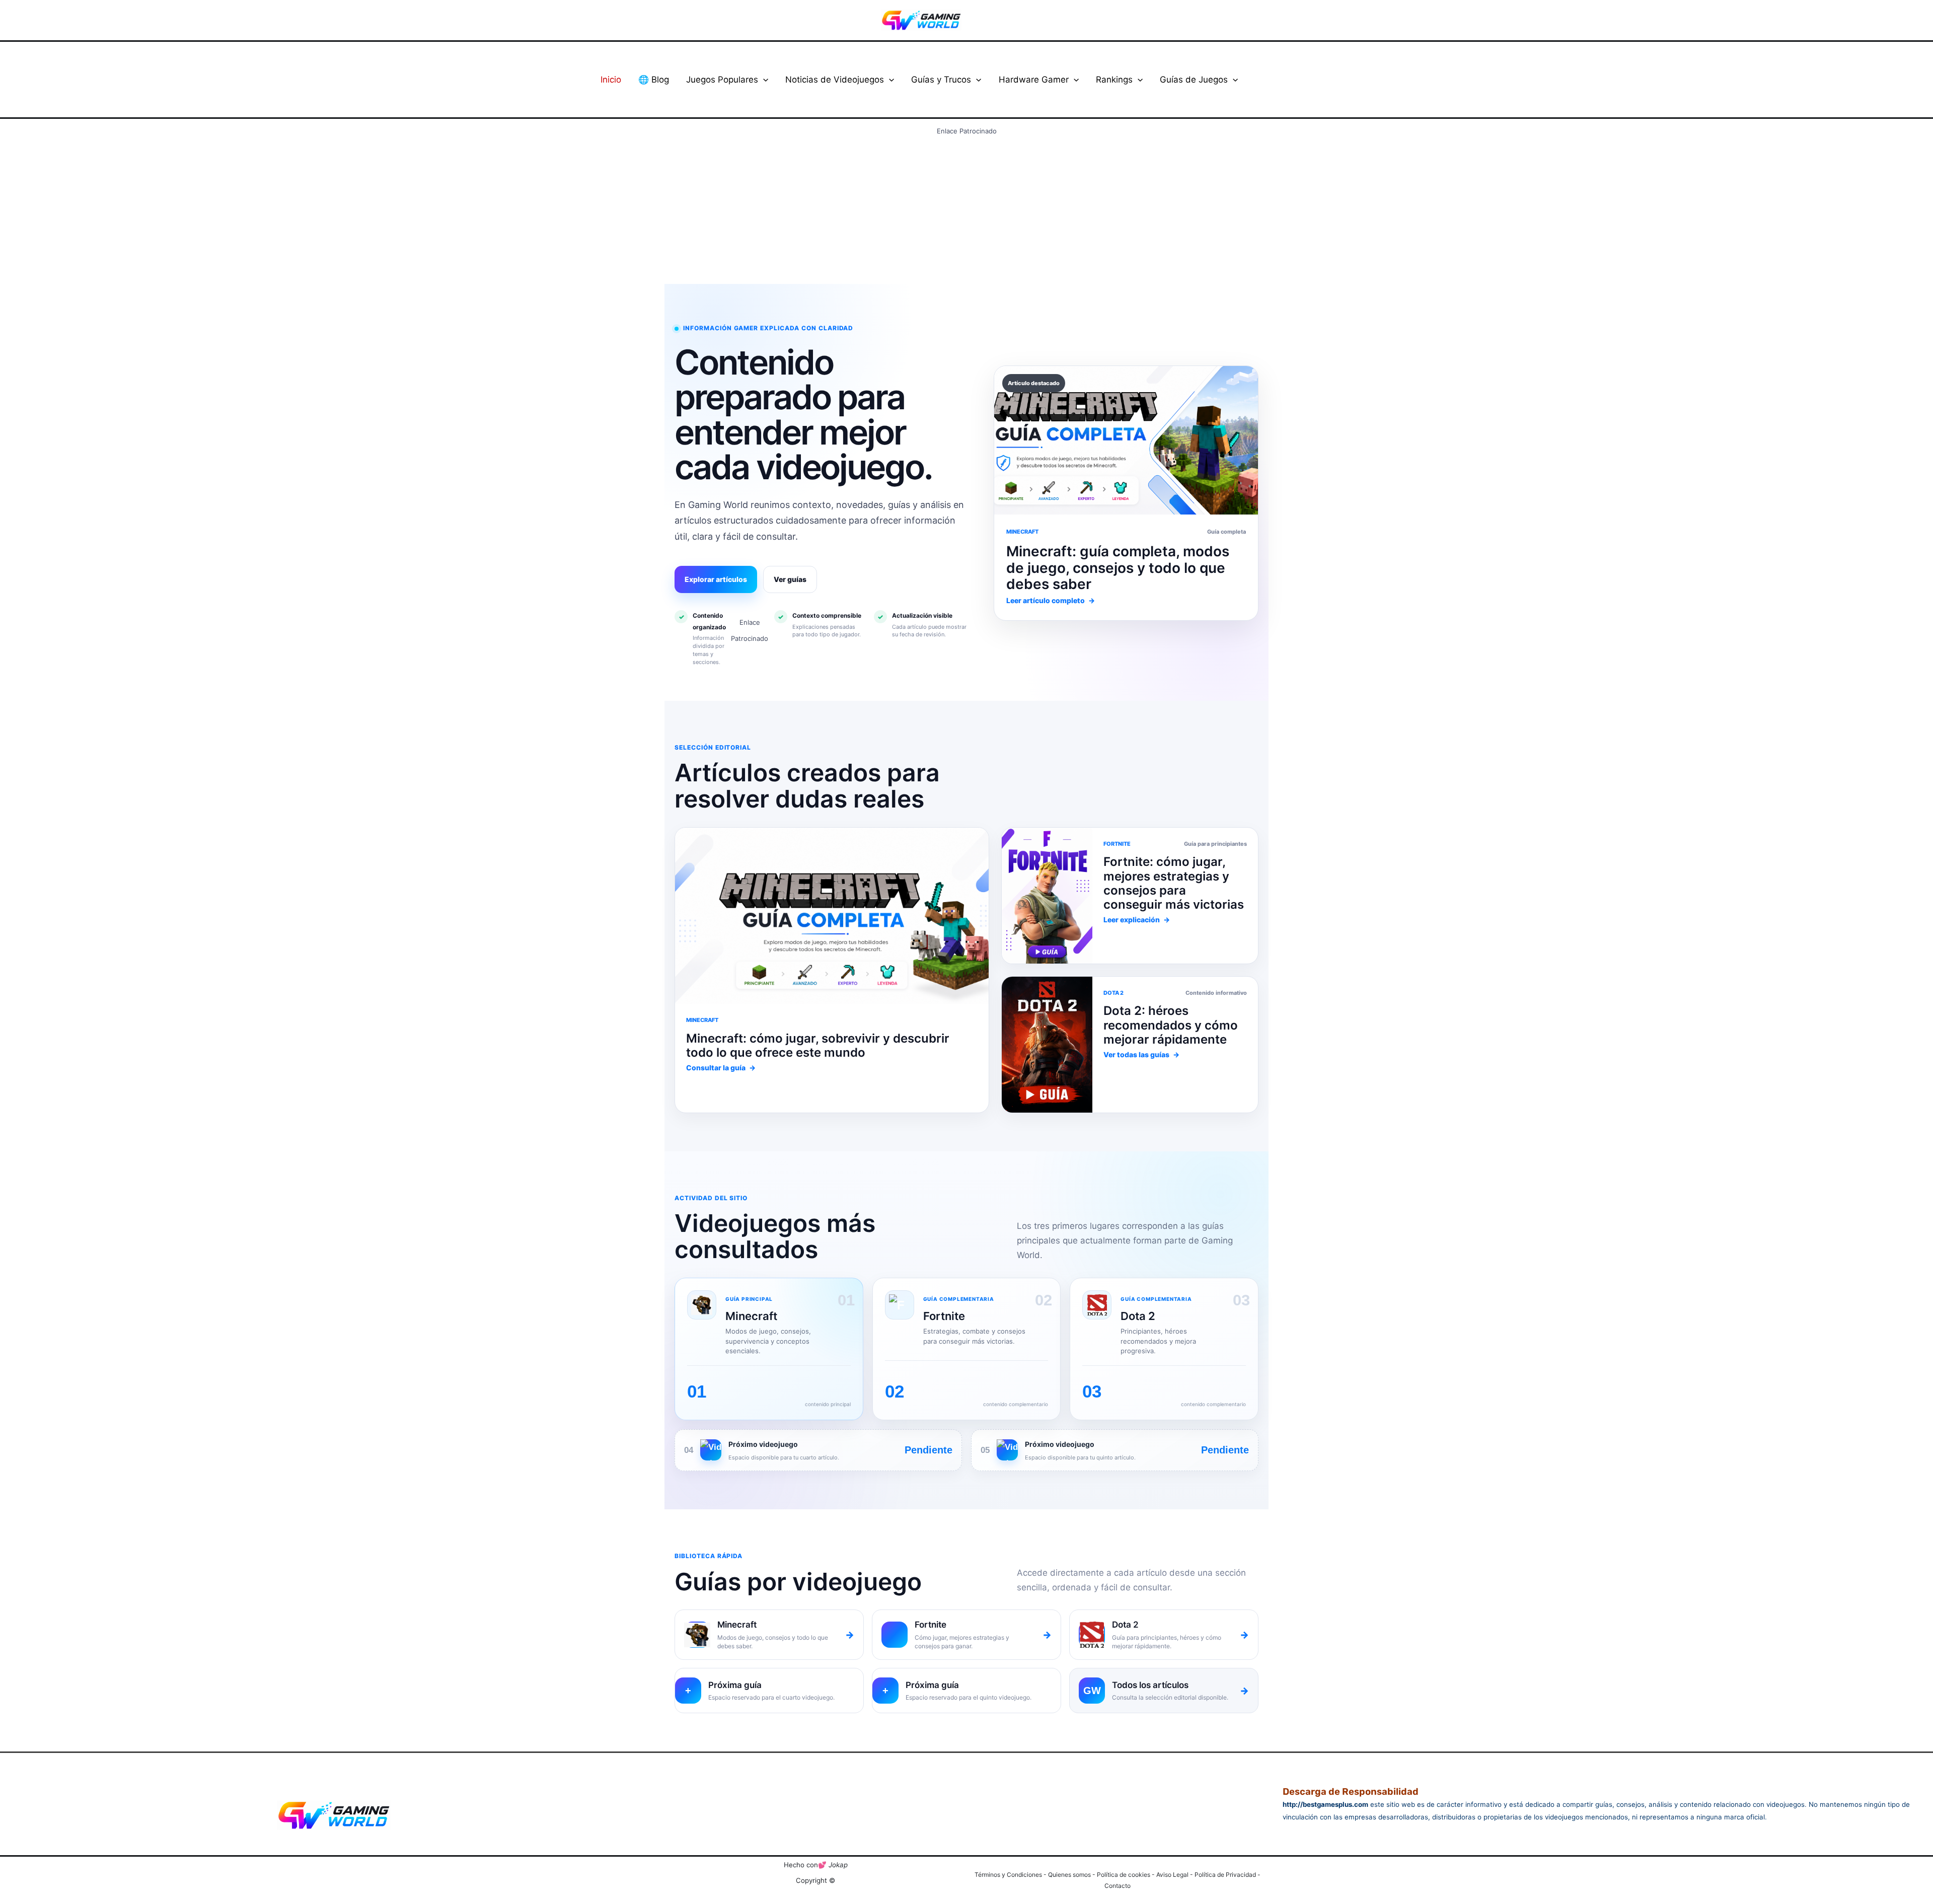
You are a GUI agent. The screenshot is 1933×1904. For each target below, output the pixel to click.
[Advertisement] (966, 209)
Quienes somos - (1072, 1875)
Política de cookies (1124, 1875)
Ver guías (790, 579)
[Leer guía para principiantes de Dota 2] (1047, 896)
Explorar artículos (716, 579)
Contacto (1118, 1886)
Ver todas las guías (1141, 1054)
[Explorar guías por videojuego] (1047, 1045)
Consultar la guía (721, 1068)
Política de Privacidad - (1228, 1875)
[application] (763, 80)
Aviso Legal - (1175, 1875)
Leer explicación (1137, 920)
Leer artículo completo (1051, 600)
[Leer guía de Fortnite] (832, 916)
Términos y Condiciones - (1011, 1875)
